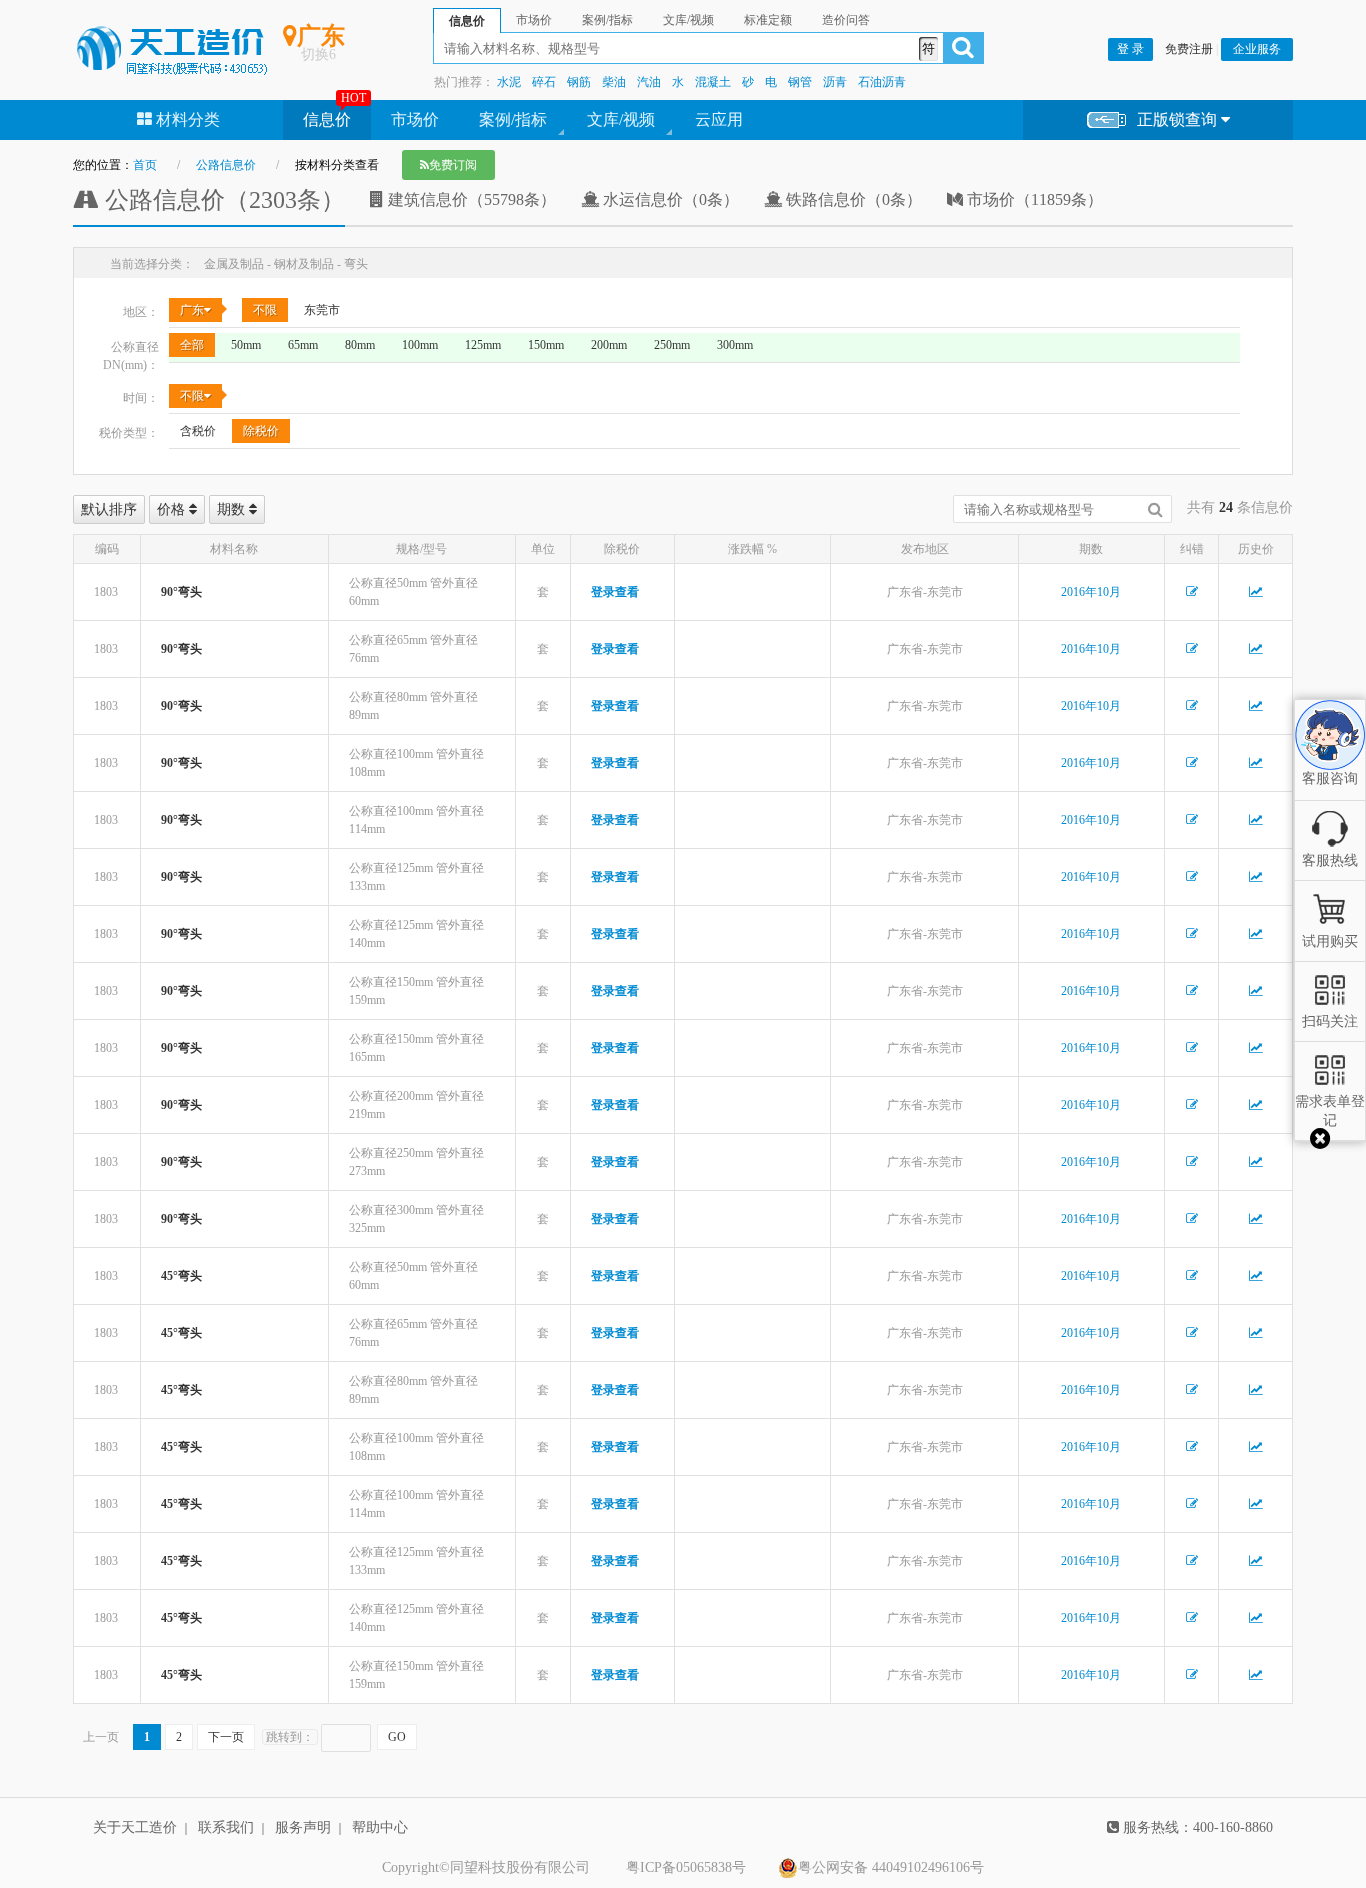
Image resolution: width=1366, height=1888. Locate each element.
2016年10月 (1091, 592)
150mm (546, 345)
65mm (303, 345)
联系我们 (226, 1827)
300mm (735, 345)
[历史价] (1256, 592)
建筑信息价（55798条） (470, 199)
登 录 (1130, 49)
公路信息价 (226, 165)
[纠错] (1192, 592)
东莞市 (322, 310)
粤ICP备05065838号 (686, 1867)
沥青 (835, 82)
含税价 (198, 431)
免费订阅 (453, 165)
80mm (360, 345)
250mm (672, 345)
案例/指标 (513, 119)
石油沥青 (882, 82)
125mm (483, 345)
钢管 (800, 82)
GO (397, 1737)
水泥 (509, 82)
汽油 (649, 82)
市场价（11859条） (1033, 199)
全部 (192, 345)
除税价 (261, 431)
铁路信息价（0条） (852, 199)
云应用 (719, 119)
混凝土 (713, 82)
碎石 (544, 82)
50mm (246, 345)
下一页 (226, 1737)
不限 (265, 310)
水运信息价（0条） (669, 199)
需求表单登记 (1330, 1110)
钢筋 (579, 82)
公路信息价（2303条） (222, 200)
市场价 (415, 119)
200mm (609, 345)
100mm (420, 345)
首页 (145, 165)
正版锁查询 (1179, 119)
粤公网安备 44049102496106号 (891, 1867)
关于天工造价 (135, 1827)
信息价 (327, 119)
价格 (173, 509)
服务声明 (303, 1827)
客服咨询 (1330, 762)
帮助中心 (380, 1827)
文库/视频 (621, 119)
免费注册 (1189, 49)
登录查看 (615, 592)
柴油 (614, 82)
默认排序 (109, 509)
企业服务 (1257, 49)
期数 (233, 509)
